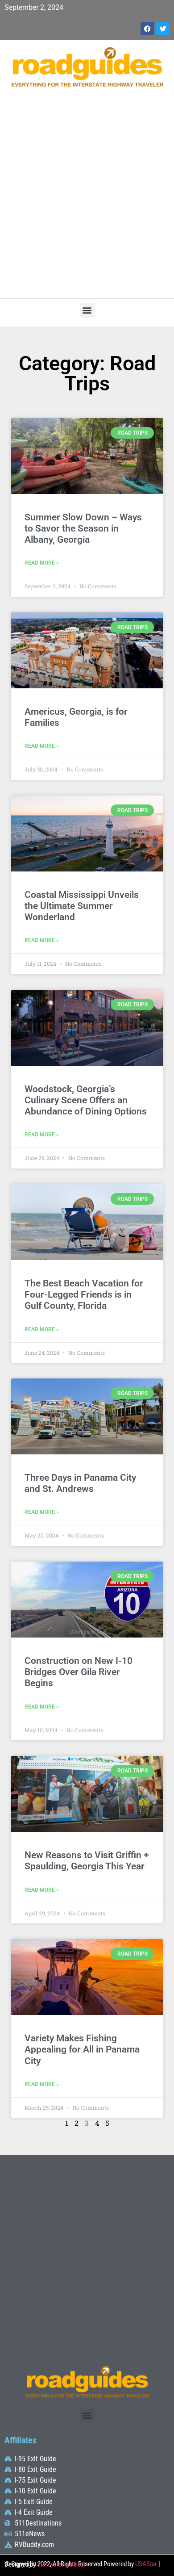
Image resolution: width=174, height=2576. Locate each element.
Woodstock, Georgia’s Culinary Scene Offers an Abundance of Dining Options (86, 1100)
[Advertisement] (87, 197)
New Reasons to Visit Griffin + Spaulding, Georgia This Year (87, 1861)
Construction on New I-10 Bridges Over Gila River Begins (79, 1672)
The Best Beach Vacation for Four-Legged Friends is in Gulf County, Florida (84, 1294)
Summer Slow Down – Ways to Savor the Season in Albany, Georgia (83, 528)
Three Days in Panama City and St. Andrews (80, 1483)
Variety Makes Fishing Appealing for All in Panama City (82, 2049)
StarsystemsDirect (61, 2564)
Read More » (42, 563)
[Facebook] (147, 29)
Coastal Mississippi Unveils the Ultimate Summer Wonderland (82, 906)
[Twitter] (163, 29)
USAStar (146, 2564)
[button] (87, 310)
